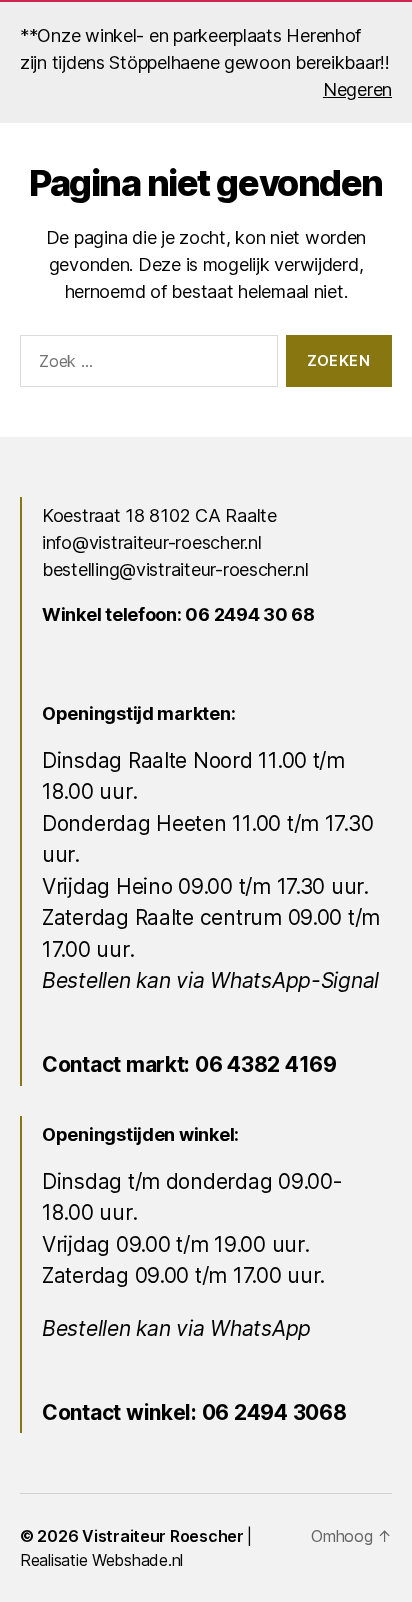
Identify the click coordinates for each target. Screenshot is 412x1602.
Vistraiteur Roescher (163, 1536)
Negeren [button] (357, 89)
